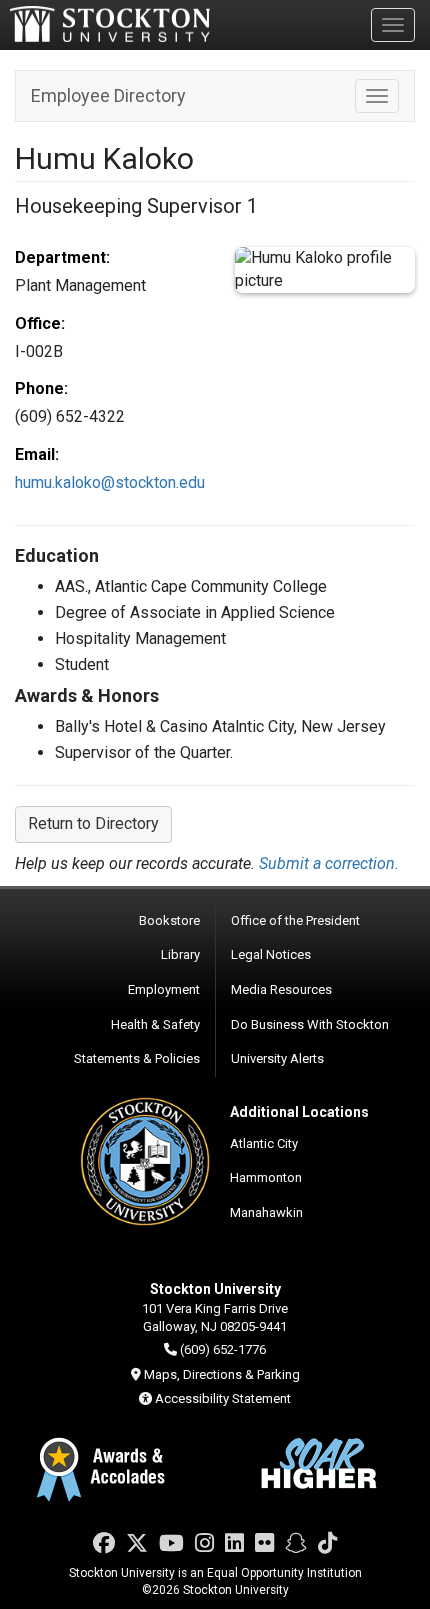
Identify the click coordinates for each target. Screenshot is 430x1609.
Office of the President (295, 920)
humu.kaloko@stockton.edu (110, 482)
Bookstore (169, 920)
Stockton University (110, 24)
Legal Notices (271, 954)
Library (180, 954)
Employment (164, 989)
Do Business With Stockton (310, 1024)
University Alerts (277, 1058)
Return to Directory (93, 823)
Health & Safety (155, 1024)
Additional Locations (299, 1112)
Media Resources (281, 989)
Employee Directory (108, 95)
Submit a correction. (329, 863)
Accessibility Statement (223, 1398)
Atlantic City (264, 1143)
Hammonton (266, 1177)
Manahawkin (266, 1212)
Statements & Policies (137, 1058)
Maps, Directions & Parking (222, 1374)
